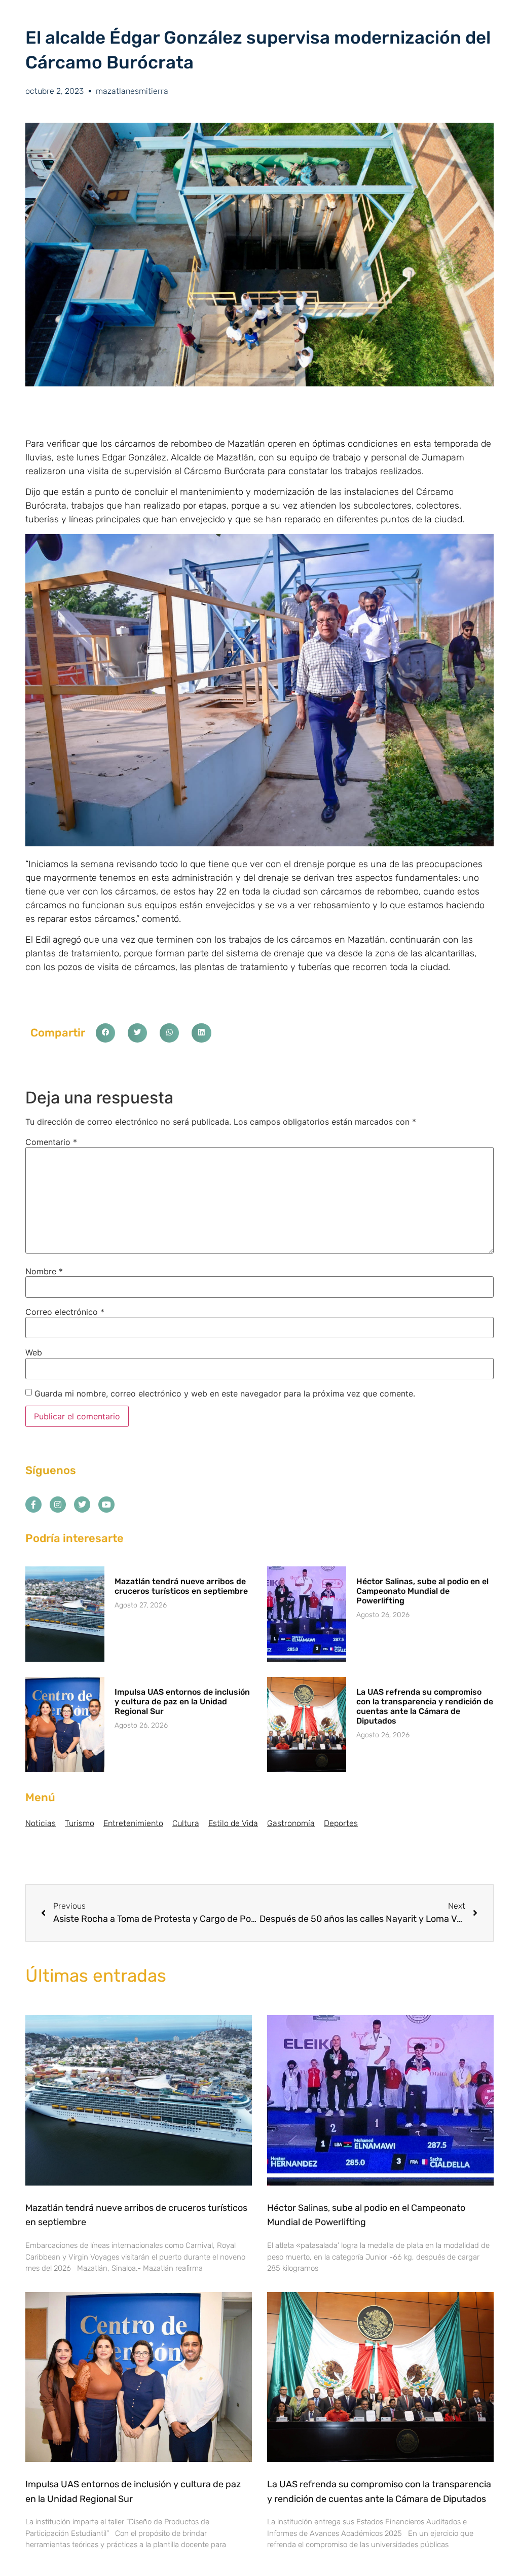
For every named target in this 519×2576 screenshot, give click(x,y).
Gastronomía (291, 1823)
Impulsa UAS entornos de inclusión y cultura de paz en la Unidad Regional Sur (182, 1702)
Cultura (186, 1823)
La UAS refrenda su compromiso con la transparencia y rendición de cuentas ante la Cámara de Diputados (425, 1707)
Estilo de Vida (233, 1823)
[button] (105, 1033)
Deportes (341, 1823)
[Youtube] (106, 1505)
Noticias (41, 1823)
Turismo (80, 1823)
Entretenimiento (133, 1823)
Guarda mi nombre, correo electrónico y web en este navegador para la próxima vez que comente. (225, 1393)
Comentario (51, 1142)
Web (34, 1352)
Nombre (44, 1271)
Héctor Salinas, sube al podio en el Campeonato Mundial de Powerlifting (422, 1591)
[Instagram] (58, 1505)
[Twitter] (82, 1505)
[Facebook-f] (33, 1505)
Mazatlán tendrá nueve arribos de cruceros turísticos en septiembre (181, 1586)
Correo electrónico (65, 1312)
